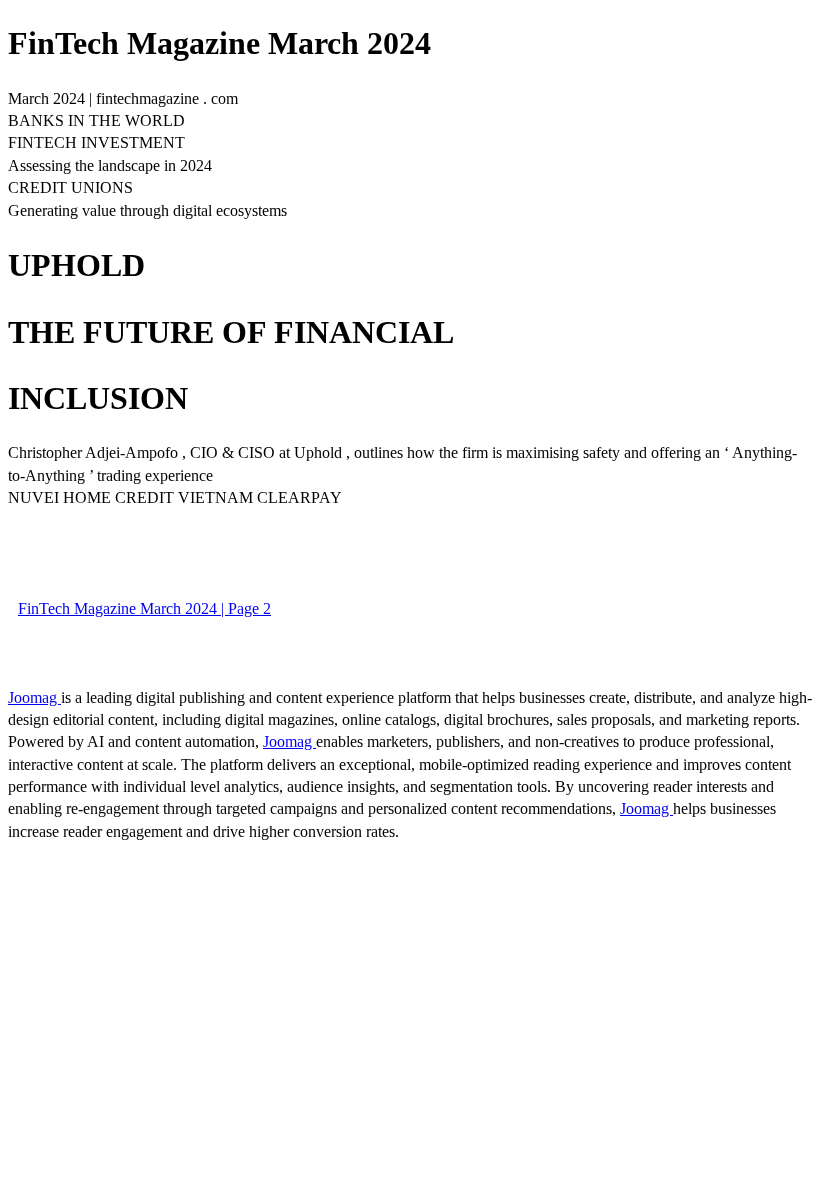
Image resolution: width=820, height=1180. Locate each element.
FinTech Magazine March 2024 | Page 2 (144, 608)
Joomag (34, 697)
